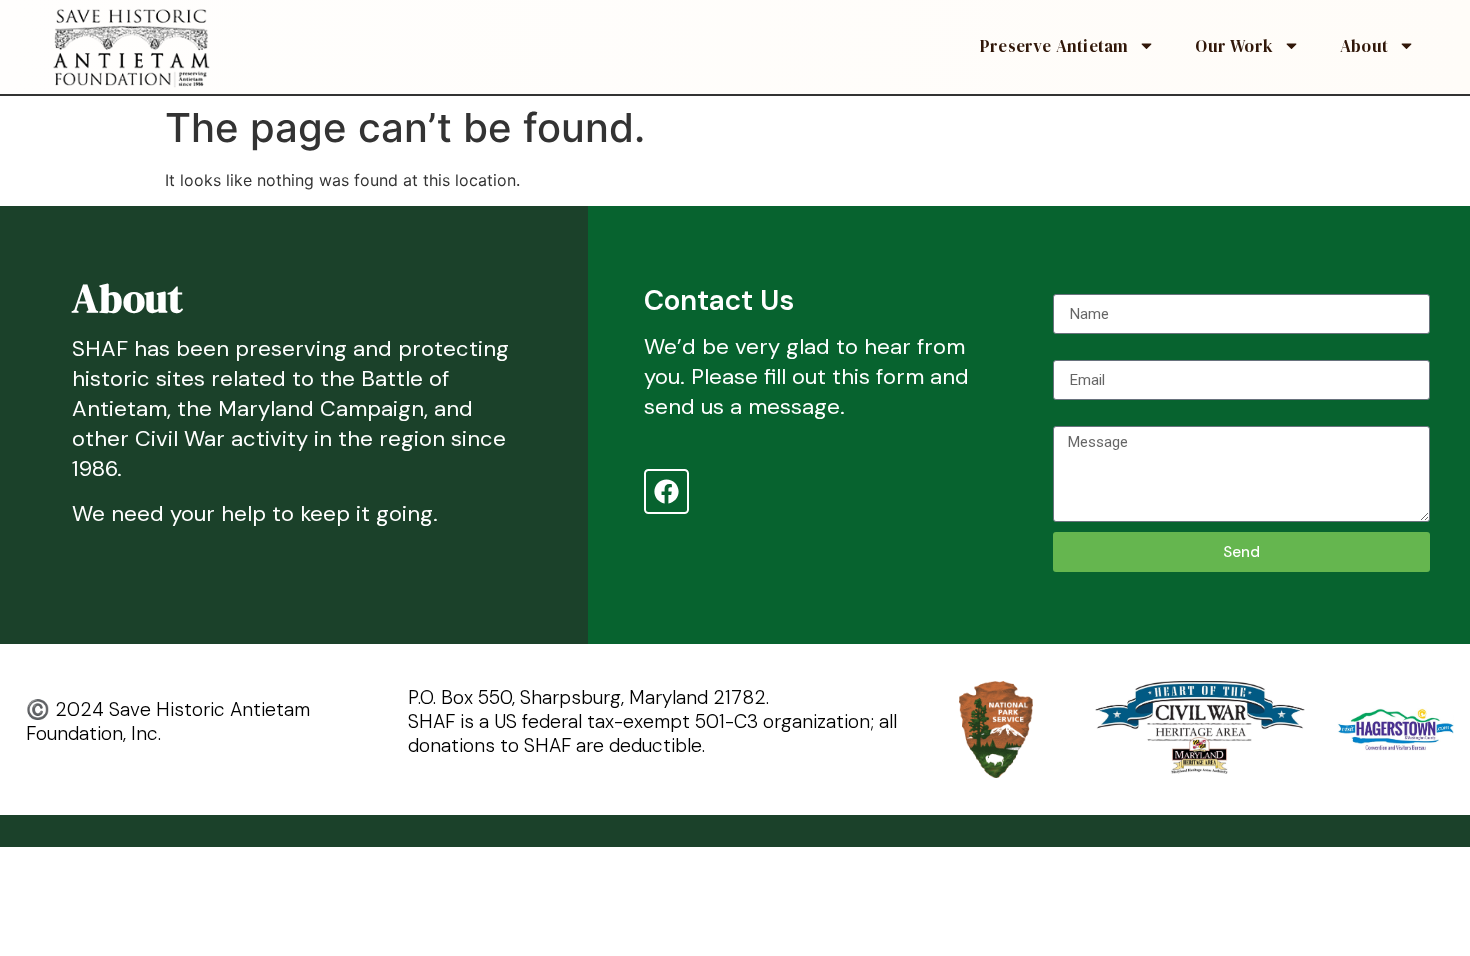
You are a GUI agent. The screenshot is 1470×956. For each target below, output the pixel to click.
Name (1073, 286)
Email (1072, 352)
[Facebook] (666, 491)
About (1364, 46)
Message (1086, 418)
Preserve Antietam (1054, 46)
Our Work (1234, 46)
